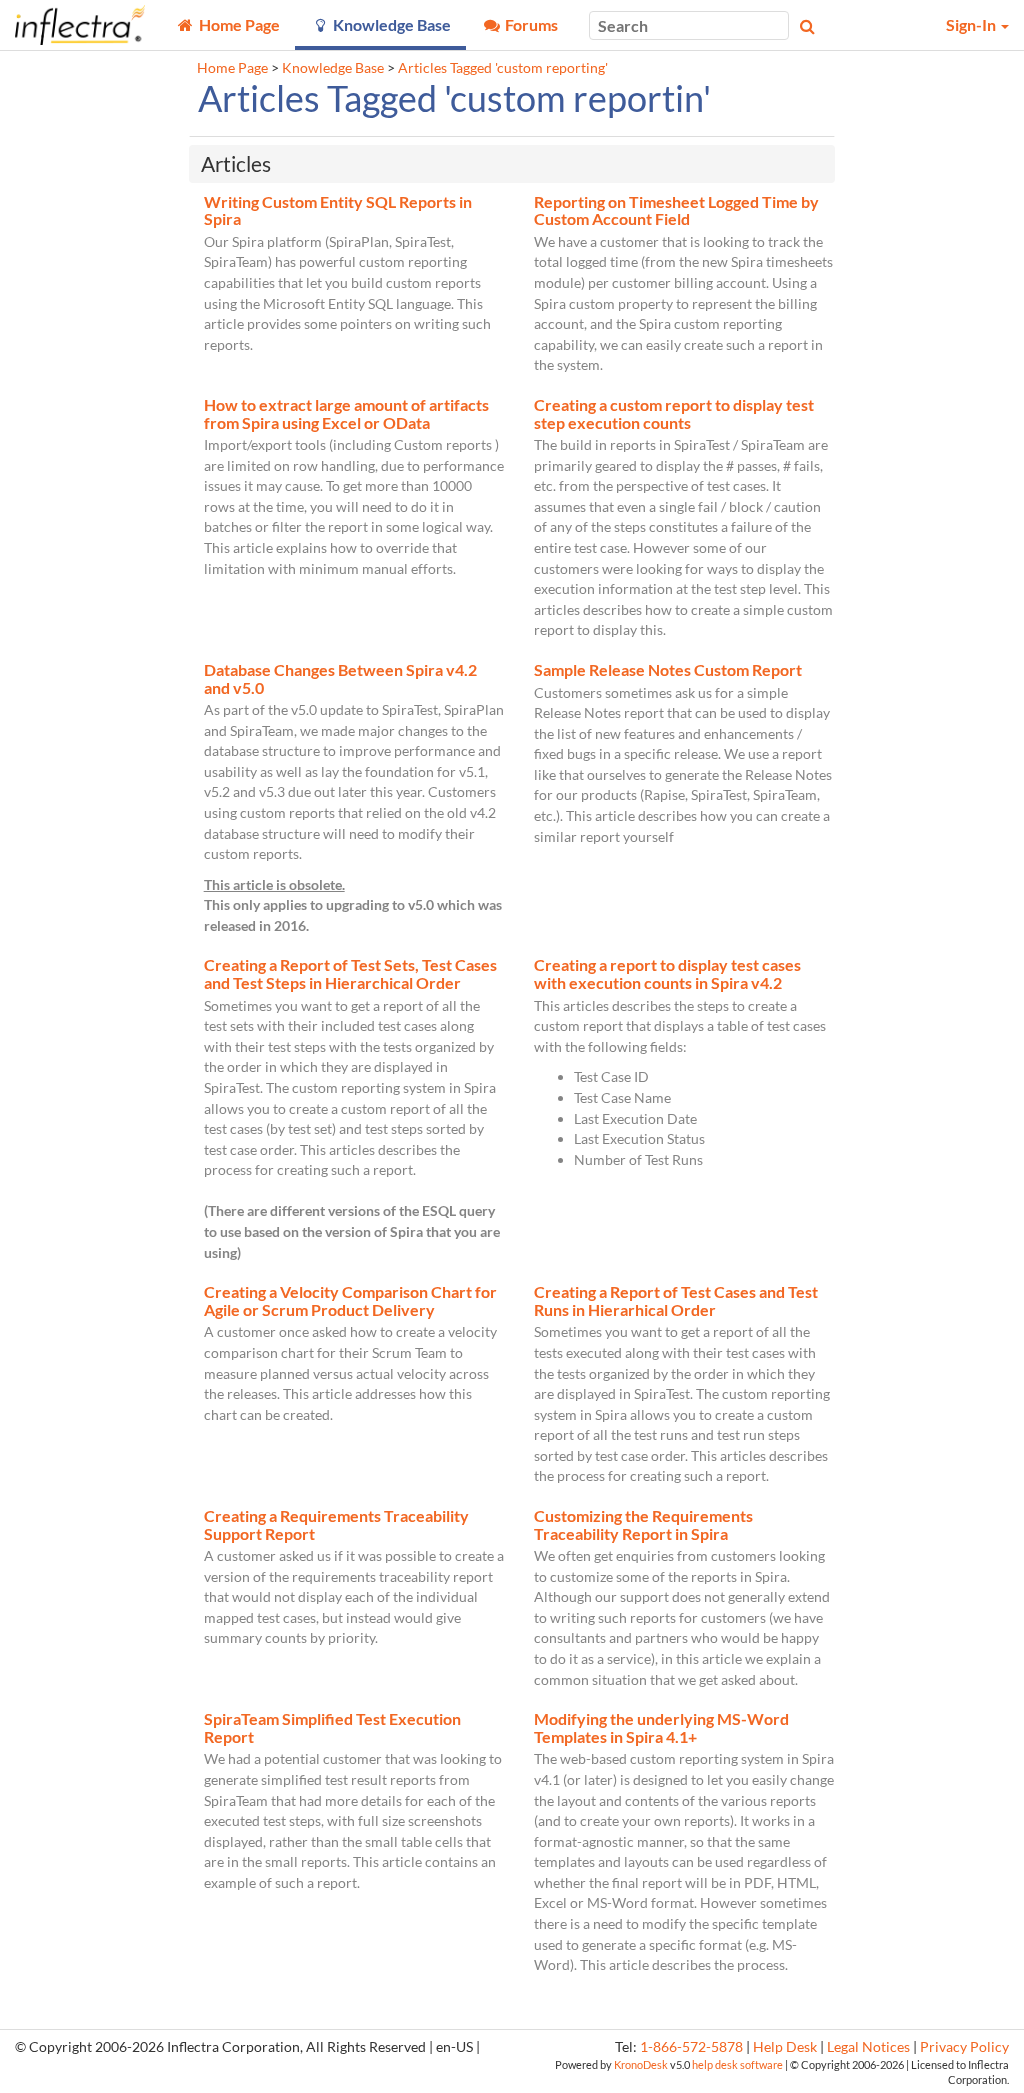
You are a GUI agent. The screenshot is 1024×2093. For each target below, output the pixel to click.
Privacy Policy (964, 2047)
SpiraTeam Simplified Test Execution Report (332, 1727)
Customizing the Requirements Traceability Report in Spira (643, 1524)
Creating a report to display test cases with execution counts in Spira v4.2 (667, 973)
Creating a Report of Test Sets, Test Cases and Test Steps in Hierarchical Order (350, 973)
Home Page (232, 68)
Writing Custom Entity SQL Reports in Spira (338, 210)
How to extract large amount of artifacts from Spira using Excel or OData (346, 413)
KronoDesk (641, 2064)
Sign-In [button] (972, 24)
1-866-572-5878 (691, 2047)
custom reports (287, 812)
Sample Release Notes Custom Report (668, 669)
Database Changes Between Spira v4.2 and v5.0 (340, 678)
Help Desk (785, 2047)
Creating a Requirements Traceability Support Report (336, 1524)
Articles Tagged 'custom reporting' (503, 68)
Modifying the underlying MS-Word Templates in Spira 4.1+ (661, 1727)
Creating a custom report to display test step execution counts (674, 413)
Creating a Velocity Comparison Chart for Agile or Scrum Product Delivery (350, 1300)
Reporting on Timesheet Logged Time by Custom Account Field (676, 210)
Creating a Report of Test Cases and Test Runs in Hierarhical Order (676, 1300)
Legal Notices (868, 2047)
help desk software (737, 2064)
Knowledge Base (333, 68)
